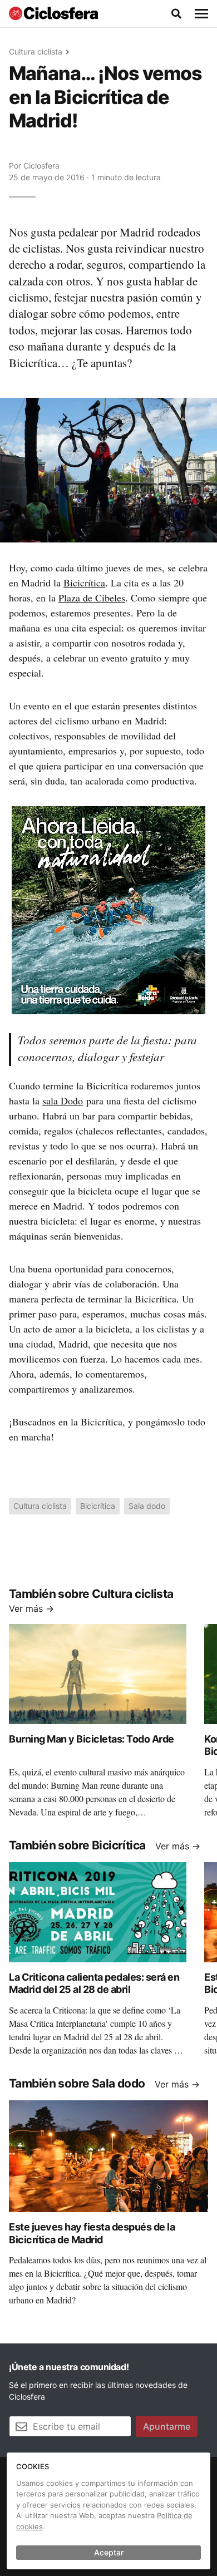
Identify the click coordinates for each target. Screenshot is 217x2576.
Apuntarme (167, 2426)
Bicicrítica (84, 583)
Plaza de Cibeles (92, 598)
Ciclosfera (41, 166)
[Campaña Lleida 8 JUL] (108, 910)
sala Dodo (63, 1101)
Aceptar (109, 2552)
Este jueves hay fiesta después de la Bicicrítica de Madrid (92, 2233)
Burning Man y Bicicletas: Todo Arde (92, 1739)
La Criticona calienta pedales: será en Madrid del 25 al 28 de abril (94, 1983)
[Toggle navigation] (201, 14)
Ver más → (31, 1608)
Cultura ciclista (36, 51)
